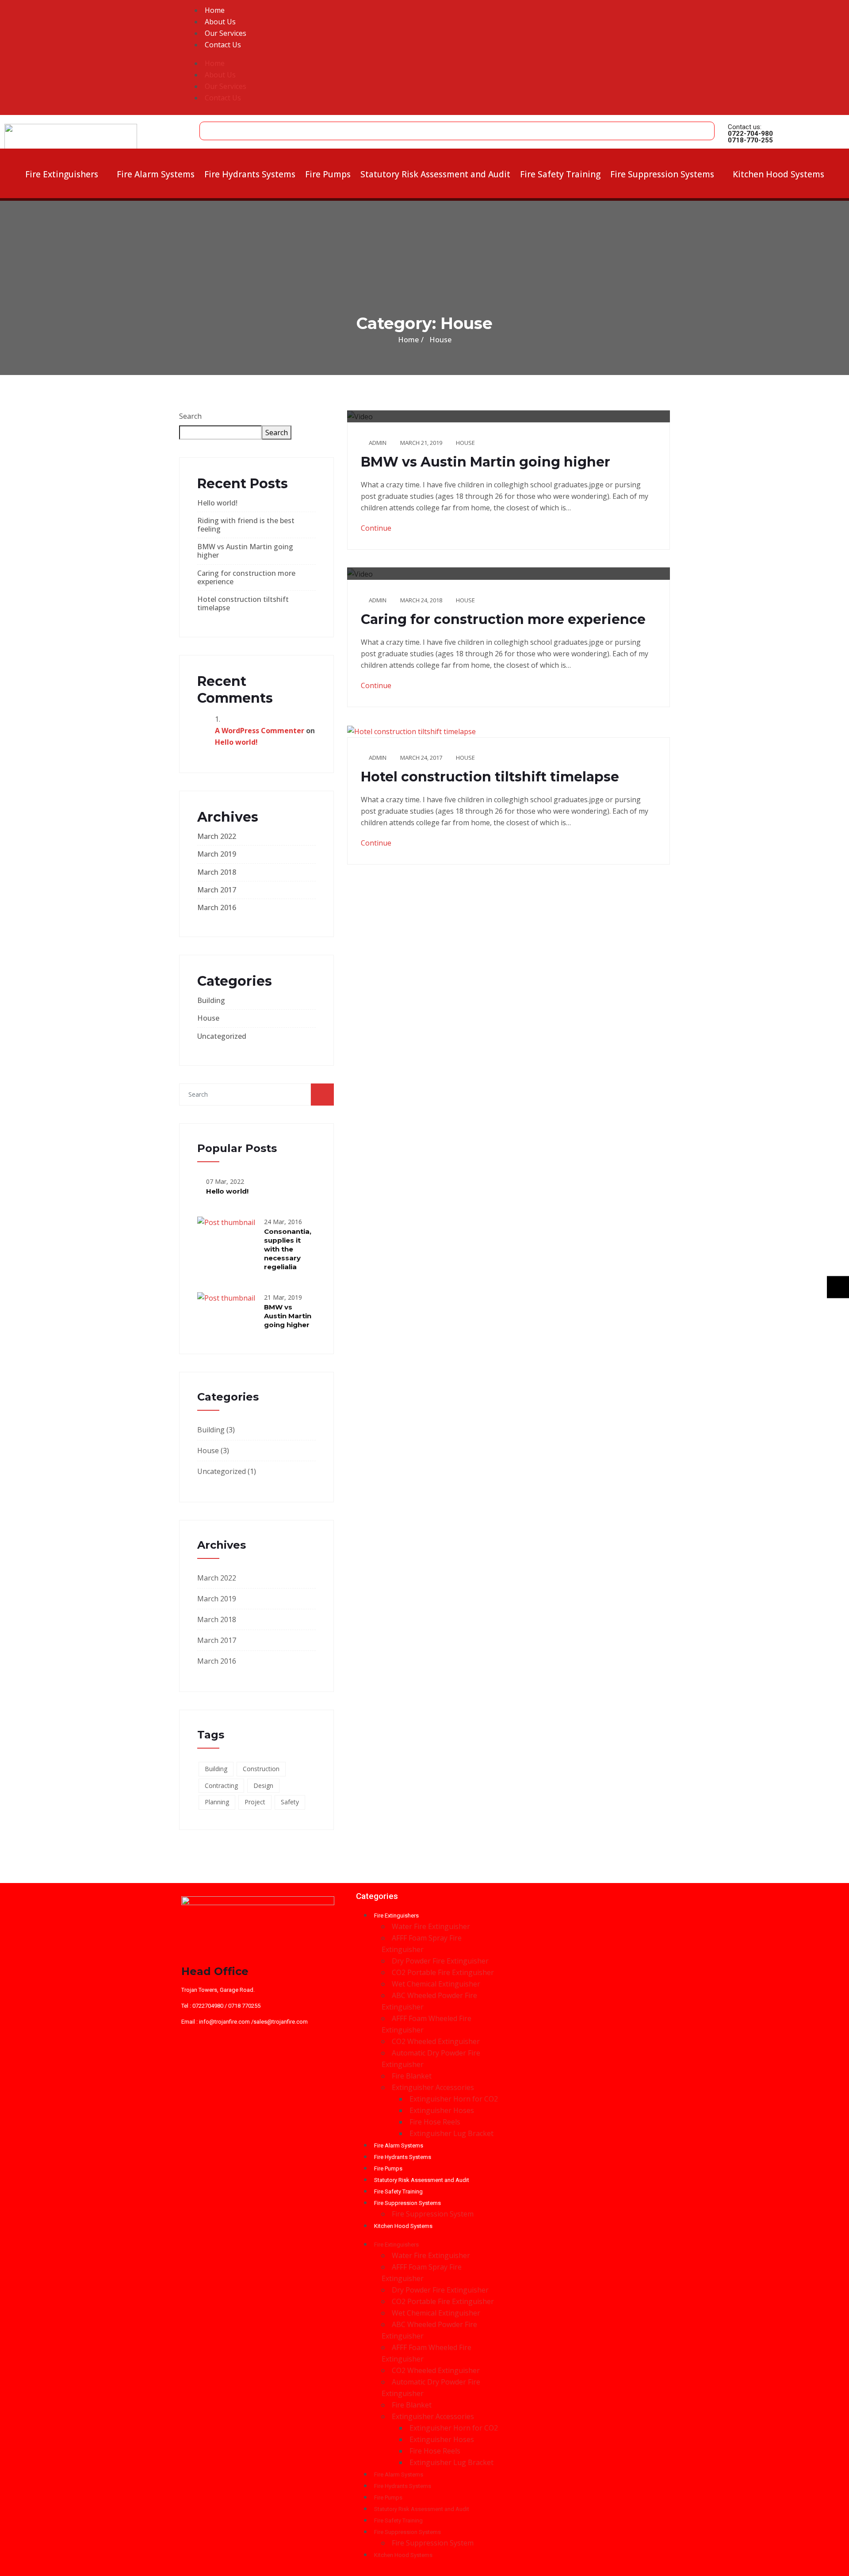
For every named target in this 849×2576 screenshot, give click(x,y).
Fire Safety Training (560, 174)
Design (263, 1786)
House (208, 1018)
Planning (217, 1802)
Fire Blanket (412, 2076)
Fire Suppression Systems (662, 174)
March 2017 (217, 890)
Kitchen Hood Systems (778, 174)
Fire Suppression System (433, 2214)
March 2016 (217, 907)
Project (255, 1802)
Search (190, 416)
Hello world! (217, 503)
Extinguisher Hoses (442, 2110)
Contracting (221, 1786)
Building (211, 1000)
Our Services (226, 33)
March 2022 (217, 836)
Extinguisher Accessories (433, 2087)
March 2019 (217, 854)
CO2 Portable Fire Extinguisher (443, 1972)
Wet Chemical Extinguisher (436, 1984)
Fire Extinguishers (62, 174)
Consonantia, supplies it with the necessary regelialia (288, 1249)
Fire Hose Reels (435, 2122)
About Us (220, 22)
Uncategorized (222, 1036)
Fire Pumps (328, 174)
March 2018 (217, 872)
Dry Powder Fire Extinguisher (440, 1961)
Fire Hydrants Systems (250, 174)
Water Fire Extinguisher (431, 1926)
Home (215, 10)
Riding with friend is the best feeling (246, 525)
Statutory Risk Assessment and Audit (435, 174)
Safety (290, 1802)
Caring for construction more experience (246, 577)
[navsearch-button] (208, 126)
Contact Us (223, 45)
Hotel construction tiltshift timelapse (243, 603)
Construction (261, 1769)
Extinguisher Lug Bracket (451, 2133)
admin (378, 443)
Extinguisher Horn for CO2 (454, 2099)
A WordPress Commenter (260, 731)
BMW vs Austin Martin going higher (245, 551)
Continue (377, 528)
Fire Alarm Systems (156, 174)
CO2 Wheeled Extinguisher (436, 2041)
